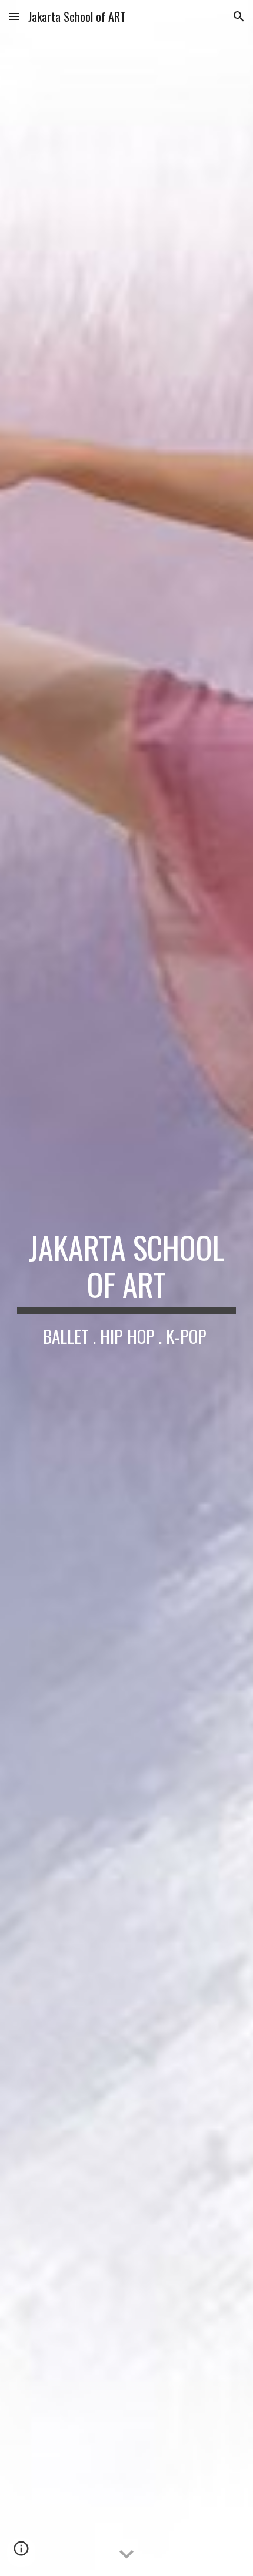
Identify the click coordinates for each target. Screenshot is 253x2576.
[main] (127, 1288)
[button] (14, 16)
